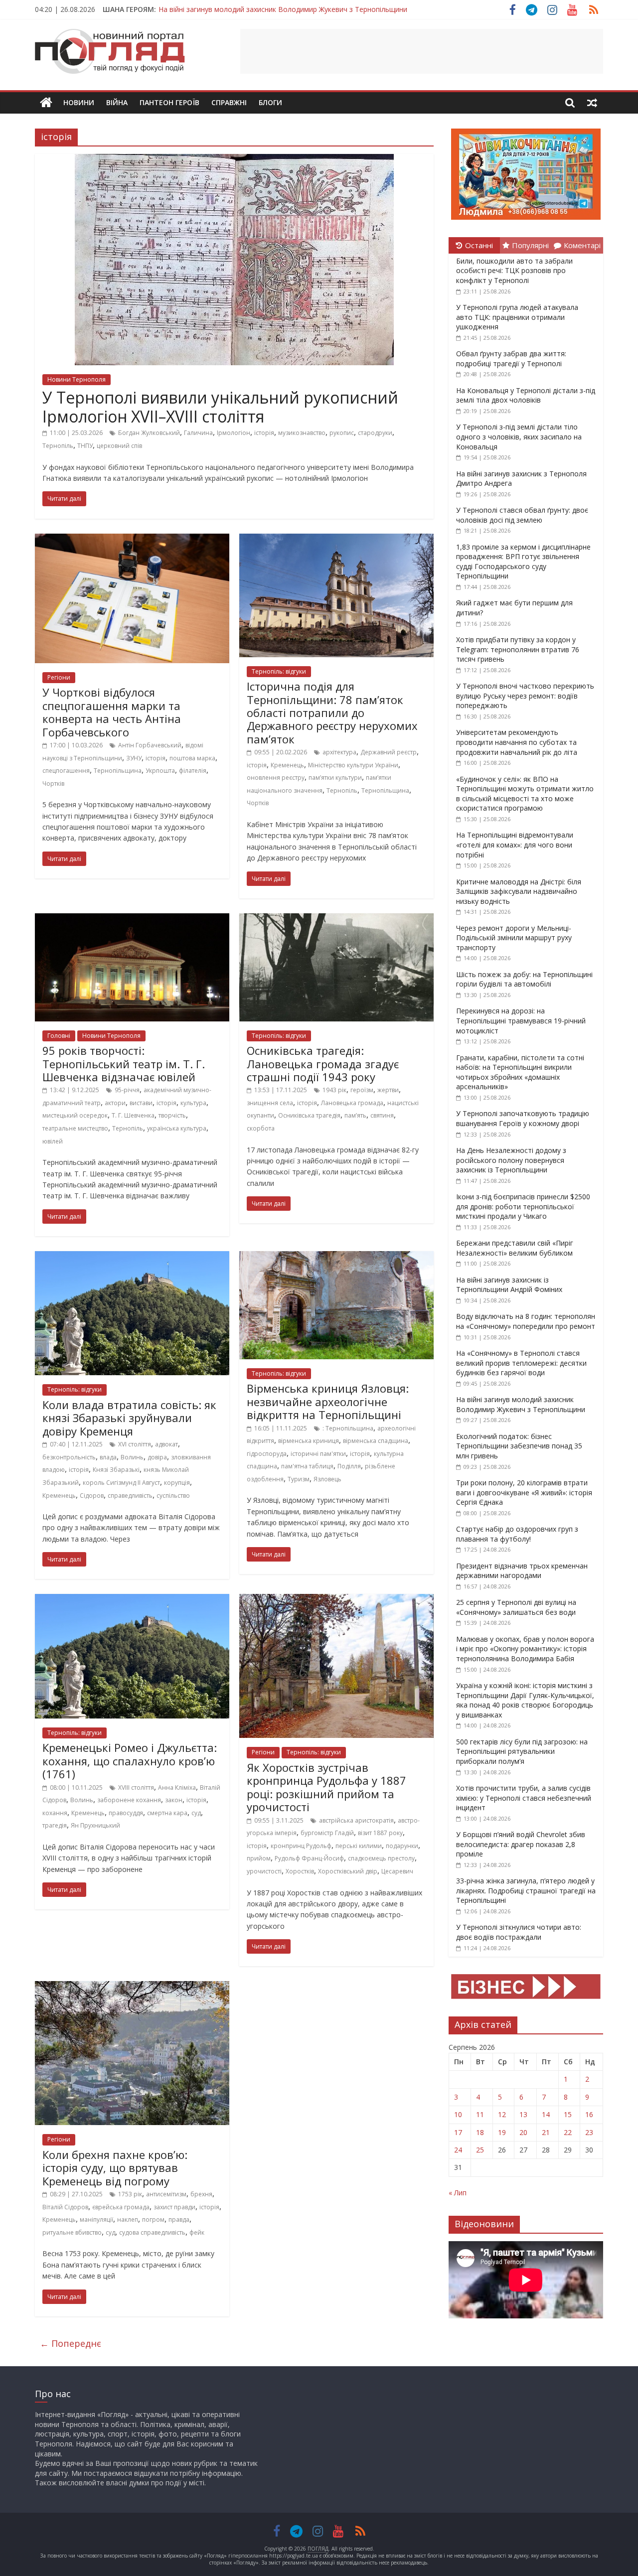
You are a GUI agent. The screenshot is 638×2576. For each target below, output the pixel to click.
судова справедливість (152, 2232)
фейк (197, 2232)
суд (196, 1813)
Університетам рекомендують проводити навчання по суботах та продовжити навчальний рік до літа (517, 742)
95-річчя (127, 1090)
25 (480, 2150)
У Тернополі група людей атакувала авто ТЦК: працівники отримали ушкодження (517, 317)
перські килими (359, 1846)
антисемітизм (166, 2194)
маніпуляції (96, 2219)
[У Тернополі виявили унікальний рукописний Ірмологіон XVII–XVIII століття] (234, 160)
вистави (141, 1103)
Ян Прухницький (95, 1825)
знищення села (270, 1103)
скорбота (261, 1128)
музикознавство (302, 433)
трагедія (55, 1825)
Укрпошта (160, 771)
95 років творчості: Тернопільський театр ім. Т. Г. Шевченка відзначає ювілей (124, 1064)
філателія (193, 771)
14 (546, 2114)
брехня (201, 2194)
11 (480, 2114)
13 (523, 2114)
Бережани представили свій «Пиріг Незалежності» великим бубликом (515, 1248)
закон (174, 1800)
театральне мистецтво (75, 1128)
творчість (172, 1115)
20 (523, 2132)
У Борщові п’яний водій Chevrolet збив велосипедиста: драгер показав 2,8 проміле (521, 1844)
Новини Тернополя (77, 379)
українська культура (177, 1128)
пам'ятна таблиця (307, 1466)
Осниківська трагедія (309, 1115)
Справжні (229, 102)
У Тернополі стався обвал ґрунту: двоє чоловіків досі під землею (522, 515)
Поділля (349, 1466)
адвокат (166, 1444)
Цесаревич (397, 1871)
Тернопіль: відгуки (279, 671)
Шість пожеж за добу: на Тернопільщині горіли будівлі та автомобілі (524, 979)
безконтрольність (69, 1457)
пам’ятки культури (335, 778)
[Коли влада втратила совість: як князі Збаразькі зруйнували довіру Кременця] (132, 1257)
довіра (157, 1457)
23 (589, 2132)
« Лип (458, 2193)
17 (458, 2132)
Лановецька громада (352, 1103)
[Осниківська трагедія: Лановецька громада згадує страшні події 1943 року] (336, 919)
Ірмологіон (234, 433)
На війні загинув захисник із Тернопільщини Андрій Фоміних (509, 1285)
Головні (59, 1036)
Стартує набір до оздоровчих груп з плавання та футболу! (517, 1534)
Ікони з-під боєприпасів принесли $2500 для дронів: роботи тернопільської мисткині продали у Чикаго (523, 1206)
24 (458, 2150)
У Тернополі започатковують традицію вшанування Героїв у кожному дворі (523, 1118)
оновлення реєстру (276, 778)
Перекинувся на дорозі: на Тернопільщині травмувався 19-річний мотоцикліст (521, 1020)
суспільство (173, 1496)
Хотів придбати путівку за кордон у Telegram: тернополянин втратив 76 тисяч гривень (518, 649)
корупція (177, 1483)
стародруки (375, 433)
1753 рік (130, 2194)
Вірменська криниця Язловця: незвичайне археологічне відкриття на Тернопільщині (328, 1401)
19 (502, 2132)
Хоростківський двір (348, 1871)
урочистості (264, 1871)
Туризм (299, 1479)
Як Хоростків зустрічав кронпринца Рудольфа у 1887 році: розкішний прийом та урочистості (326, 1787)
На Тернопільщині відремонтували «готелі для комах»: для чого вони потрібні (515, 845)
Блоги (270, 102)
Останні (479, 245)
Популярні (530, 245)
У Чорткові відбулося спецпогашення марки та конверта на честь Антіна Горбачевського (112, 712)
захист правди (174, 2207)
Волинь (132, 1457)
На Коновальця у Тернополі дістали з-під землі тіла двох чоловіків (526, 395)
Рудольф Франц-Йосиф (309, 1858)
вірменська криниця (309, 1441)
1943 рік (334, 1090)
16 (589, 2114)
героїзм (362, 1090)
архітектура (339, 752)
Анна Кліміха (177, 1788)
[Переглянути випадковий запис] (592, 103)
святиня (382, 1115)
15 (568, 2114)
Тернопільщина (118, 771)
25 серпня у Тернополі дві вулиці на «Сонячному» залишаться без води (516, 1607)
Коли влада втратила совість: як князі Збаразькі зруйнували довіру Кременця (129, 1418)
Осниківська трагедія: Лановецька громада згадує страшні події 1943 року (323, 1064)
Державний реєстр (389, 752)
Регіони (59, 677)
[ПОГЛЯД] (46, 103)
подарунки (402, 1846)
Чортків (53, 784)
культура (193, 1103)
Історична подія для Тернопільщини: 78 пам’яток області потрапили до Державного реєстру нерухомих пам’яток (332, 713)
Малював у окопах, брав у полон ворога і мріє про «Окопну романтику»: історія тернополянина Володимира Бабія (525, 1649)
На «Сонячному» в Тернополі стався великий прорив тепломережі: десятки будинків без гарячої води (521, 1363)
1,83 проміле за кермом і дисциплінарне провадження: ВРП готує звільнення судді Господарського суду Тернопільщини (523, 562)
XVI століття (135, 1444)
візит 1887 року (380, 1833)
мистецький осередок (75, 1115)
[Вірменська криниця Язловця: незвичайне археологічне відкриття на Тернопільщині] (336, 1257)
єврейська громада (121, 2207)
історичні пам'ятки (318, 1454)
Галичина (198, 433)
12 (502, 2114)
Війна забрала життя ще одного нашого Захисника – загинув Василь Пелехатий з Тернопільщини (325, 9)
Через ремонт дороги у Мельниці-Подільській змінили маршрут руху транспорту (514, 938)
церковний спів (119, 446)
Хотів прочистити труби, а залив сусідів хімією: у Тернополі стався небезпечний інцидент (524, 1798)
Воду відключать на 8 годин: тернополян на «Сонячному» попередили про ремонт (526, 1321)
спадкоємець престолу (381, 1858)
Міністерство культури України (353, 765)
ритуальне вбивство (72, 2232)
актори (115, 1103)
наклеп (128, 2219)
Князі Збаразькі (116, 1470)
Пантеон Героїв (169, 102)
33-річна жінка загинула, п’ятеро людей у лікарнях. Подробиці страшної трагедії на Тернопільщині (526, 1890)
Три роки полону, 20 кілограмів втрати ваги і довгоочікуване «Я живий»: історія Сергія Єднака (524, 1492)
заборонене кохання (129, 1800)
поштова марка (192, 758)
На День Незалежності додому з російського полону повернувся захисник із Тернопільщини (511, 1160)
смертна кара (167, 1813)
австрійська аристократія (356, 1820)
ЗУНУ (134, 758)
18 (480, 2132)
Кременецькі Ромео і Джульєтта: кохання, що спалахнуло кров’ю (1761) (130, 1761)
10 (458, 2114)
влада (108, 1457)
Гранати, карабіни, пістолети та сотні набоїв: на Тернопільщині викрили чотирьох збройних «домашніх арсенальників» (520, 1072)
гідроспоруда (267, 1454)
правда (179, 2219)
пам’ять (355, 1115)
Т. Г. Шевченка (133, 1115)
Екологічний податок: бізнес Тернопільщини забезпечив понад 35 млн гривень (519, 1446)
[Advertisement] (422, 51)
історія (264, 433)
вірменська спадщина (376, 1441)
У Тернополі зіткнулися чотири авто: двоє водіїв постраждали (519, 1932)
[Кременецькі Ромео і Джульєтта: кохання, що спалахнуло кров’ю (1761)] (132, 1600)
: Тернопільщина (348, 1428)
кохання (55, 1813)
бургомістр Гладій (327, 1833)
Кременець (287, 765)
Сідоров (92, 1496)
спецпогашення (66, 771)
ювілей (53, 1141)
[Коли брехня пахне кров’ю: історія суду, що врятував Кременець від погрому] (132, 1987)
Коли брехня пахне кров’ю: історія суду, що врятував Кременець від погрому (115, 2168)
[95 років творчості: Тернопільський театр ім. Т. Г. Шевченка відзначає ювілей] (132, 919)
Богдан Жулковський (149, 433)
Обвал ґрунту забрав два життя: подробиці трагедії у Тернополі (511, 358)
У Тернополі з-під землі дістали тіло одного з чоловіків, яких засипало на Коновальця (519, 436)
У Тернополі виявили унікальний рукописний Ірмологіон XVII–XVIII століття (220, 407)
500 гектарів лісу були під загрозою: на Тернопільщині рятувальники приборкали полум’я (522, 1751)
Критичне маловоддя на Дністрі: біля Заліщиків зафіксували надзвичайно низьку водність (519, 891)
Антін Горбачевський (150, 745)
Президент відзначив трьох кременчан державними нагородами (522, 1571)
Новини (79, 102)
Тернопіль (58, 446)
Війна (117, 102)
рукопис (342, 433)
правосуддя (126, 1813)
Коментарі (582, 245)
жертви (388, 1090)
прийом (259, 1858)
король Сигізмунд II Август (121, 1483)
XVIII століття (136, 1788)
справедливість (130, 1496)
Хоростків (300, 1871)
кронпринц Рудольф (301, 1846)
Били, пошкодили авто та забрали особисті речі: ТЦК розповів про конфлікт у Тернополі (514, 271)
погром (153, 2219)
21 (546, 2132)
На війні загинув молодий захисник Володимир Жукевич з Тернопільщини (521, 1404)
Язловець (327, 1479)
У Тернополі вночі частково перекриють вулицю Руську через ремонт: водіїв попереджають (525, 696)
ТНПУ (85, 446)
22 (568, 2132)
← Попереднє (71, 2343)
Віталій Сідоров (65, 2207)
